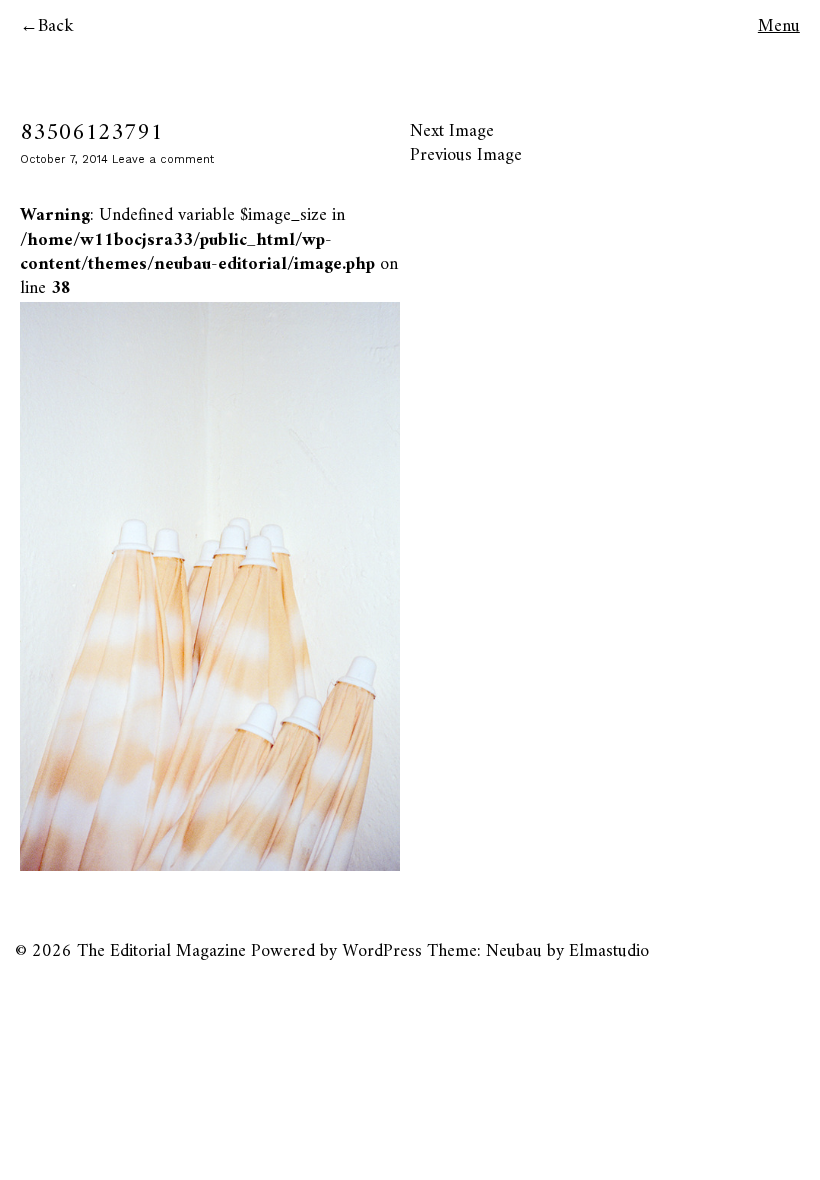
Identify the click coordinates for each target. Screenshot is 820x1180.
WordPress (382, 951)
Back (56, 26)
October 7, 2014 (64, 159)
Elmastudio (609, 951)
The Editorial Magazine (161, 951)
